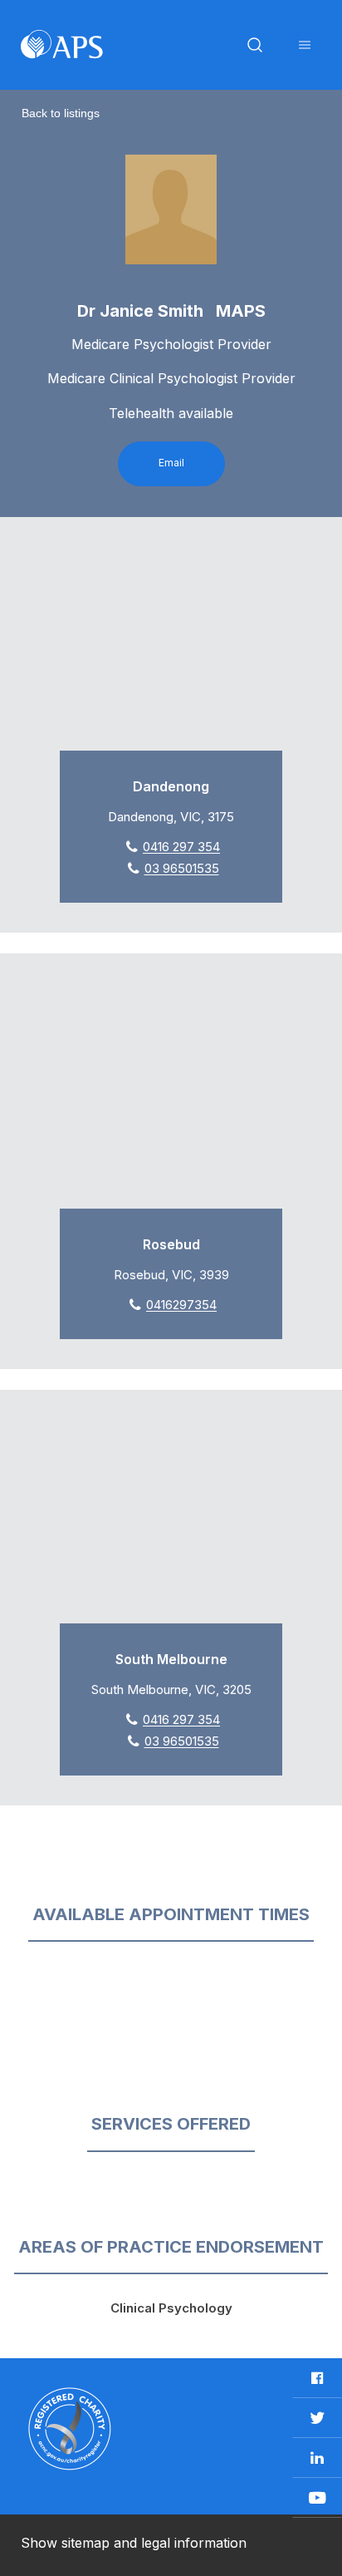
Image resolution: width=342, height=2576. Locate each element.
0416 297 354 (181, 847)
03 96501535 (182, 868)
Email (171, 463)
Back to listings (61, 113)
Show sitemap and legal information (134, 2543)
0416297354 (181, 1305)
